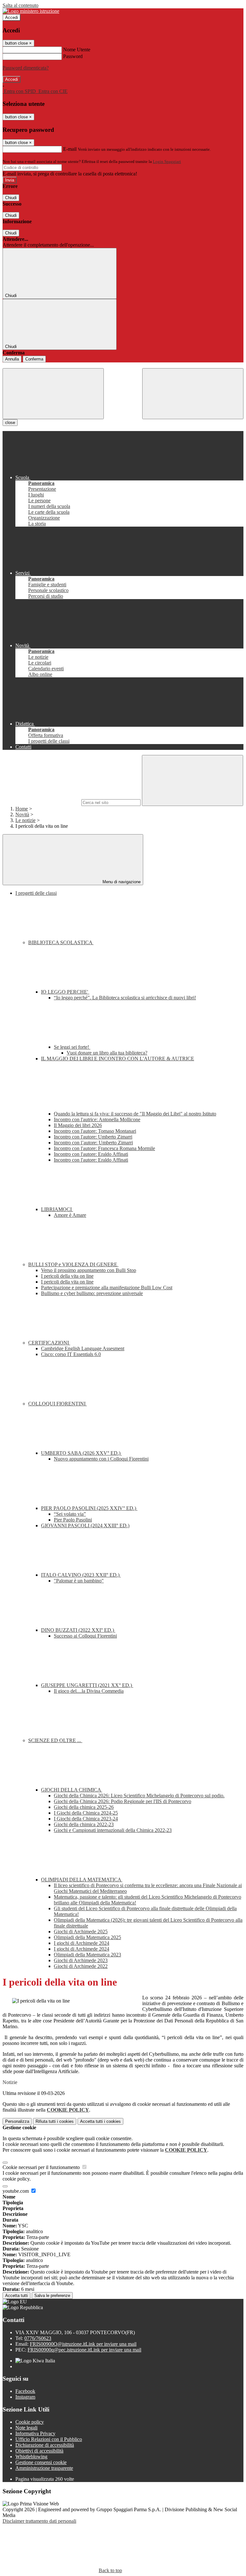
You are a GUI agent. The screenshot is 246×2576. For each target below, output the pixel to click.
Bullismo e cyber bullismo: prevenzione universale (92, 1293)
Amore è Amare (70, 1215)
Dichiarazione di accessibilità (45, 2445)
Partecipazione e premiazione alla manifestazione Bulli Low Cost (107, 1288)
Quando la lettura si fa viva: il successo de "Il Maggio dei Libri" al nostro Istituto (135, 1114)
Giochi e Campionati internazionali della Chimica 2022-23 (113, 1830)
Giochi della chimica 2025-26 (84, 1807)
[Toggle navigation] (53, 394)
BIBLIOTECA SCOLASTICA (61, 942)
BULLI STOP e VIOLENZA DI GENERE (73, 1264)
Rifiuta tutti (55, 2121)
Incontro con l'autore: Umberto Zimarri (93, 1137)
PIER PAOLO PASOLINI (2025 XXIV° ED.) (89, 1508)
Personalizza (17, 2121)
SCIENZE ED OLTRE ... (55, 1740)
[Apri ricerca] (193, 394)
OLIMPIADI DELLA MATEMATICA (82, 1880)
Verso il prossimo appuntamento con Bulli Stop (89, 1270)
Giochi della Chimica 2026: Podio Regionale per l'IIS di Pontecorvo (123, 1801)
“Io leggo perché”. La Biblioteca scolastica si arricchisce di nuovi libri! (125, 998)
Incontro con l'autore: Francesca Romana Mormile (104, 1148)
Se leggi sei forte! (72, 1047)
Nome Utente (77, 50)
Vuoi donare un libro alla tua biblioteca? (107, 1053)
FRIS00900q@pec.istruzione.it (84, 2350)
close (10, 423)
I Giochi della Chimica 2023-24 (86, 1819)
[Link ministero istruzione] (31, 11)
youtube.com (16, 2191)
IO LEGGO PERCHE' (65, 992)
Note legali (26, 2428)
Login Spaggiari (167, 161)
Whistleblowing (31, 2457)
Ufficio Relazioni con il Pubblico (49, 2439)
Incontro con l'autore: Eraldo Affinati (91, 1154)
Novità (22, 814)
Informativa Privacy (35, 2433)
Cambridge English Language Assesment (83, 1348)
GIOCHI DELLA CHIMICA (72, 1790)
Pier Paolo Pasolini (73, 1520)
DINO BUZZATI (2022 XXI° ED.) (78, 1630)
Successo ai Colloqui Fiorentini (85, 1636)
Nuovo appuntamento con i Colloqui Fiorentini (101, 1459)
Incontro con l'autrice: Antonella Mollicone (97, 1119)
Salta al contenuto (20, 5)
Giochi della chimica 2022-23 (84, 1824)
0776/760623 (38, 2338)
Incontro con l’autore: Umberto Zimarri (93, 1143)
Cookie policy (30, 2422)
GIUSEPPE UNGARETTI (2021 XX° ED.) (87, 1685)
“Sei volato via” (70, 1514)
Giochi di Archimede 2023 (81, 1960)
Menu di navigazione (121, 882)
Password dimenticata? (26, 68)
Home (22, 809)
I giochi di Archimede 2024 (82, 1943)
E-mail (70, 149)
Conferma (34, 359)
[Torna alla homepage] (123, 365)
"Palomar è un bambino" (79, 1581)
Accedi (12, 17)
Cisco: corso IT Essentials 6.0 (71, 1354)
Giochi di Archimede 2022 (81, 1966)
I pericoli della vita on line (67, 1276)
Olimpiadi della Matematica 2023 (87, 1955)
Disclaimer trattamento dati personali (39, 2521)
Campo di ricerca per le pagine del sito (41, 802)
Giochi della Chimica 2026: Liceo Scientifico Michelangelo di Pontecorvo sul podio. (139, 1796)
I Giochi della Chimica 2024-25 (86, 1813)
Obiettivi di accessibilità (39, 2451)
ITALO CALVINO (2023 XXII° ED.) (81, 1575)
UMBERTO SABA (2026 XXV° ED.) (81, 1453)
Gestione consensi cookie (41, 2462)
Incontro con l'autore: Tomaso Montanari (95, 1131)
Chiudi (11, 198)
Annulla (12, 359)
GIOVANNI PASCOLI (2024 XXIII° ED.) (85, 1525)
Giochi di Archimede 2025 (81, 1932)
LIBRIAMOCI (57, 1209)
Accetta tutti (100, 2121)
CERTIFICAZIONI (49, 1343)
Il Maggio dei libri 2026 (78, 1125)
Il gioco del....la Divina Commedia (89, 1691)
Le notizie (25, 820)
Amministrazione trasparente (44, 2468)
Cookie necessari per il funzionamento (42, 2167)
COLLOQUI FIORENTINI (57, 1404)
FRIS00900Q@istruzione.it (83, 2344)
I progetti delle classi (36, 893)
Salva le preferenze (52, 2296)
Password (73, 56)
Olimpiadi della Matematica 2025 (87, 1937)
